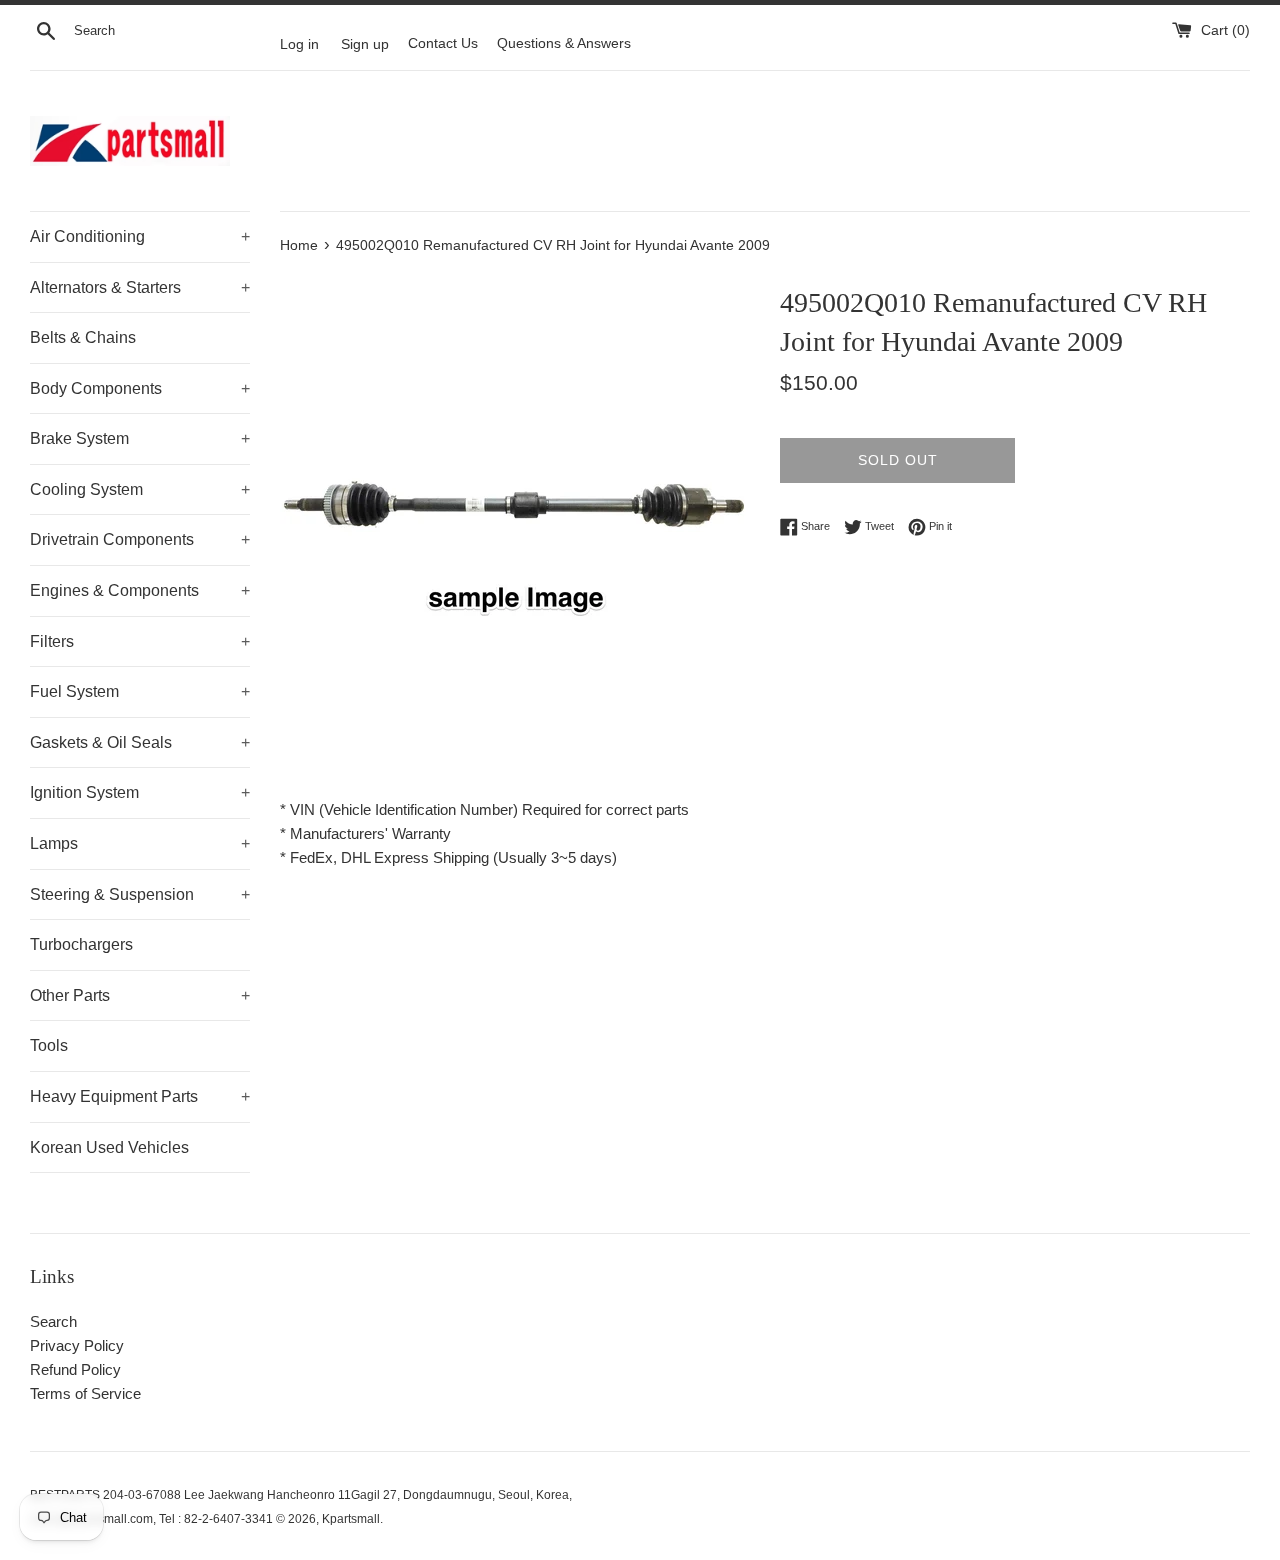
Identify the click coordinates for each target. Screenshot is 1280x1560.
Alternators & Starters (140, 287)
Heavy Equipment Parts (140, 1096)
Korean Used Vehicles (109, 1147)
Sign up (365, 43)
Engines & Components (140, 590)
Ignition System (140, 792)
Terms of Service (85, 1393)
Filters (140, 641)
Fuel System (140, 691)
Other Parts (140, 995)
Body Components (140, 388)
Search (53, 1321)
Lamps (140, 843)
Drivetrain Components (140, 539)
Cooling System (140, 489)
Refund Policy (75, 1369)
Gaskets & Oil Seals (140, 742)
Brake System (140, 438)
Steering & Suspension (140, 894)
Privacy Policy (77, 1345)
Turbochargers (81, 944)
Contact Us (443, 43)
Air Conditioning (140, 236)
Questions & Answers (564, 43)
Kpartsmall (351, 1519)
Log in (299, 43)
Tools (49, 1045)
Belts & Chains (83, 337)
